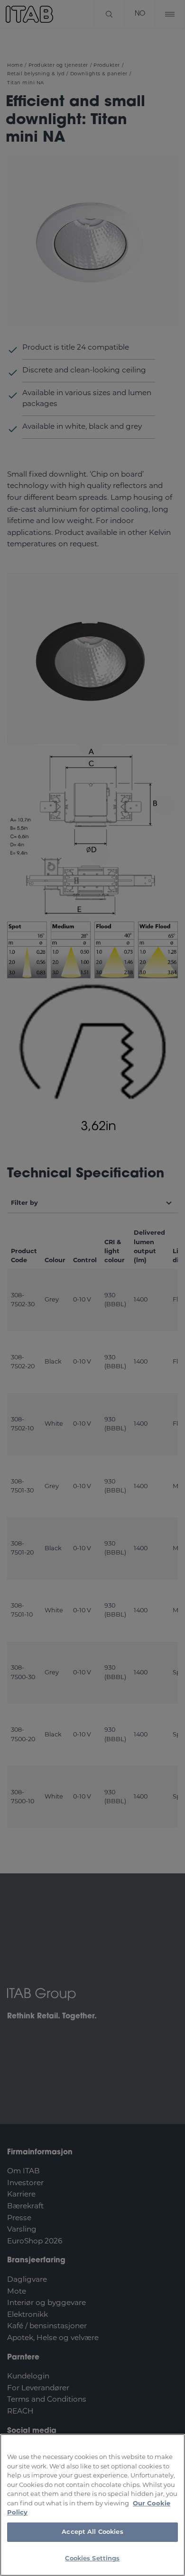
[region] (92, 2505)
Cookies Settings (92, 2559)
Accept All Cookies (92, 2532)
